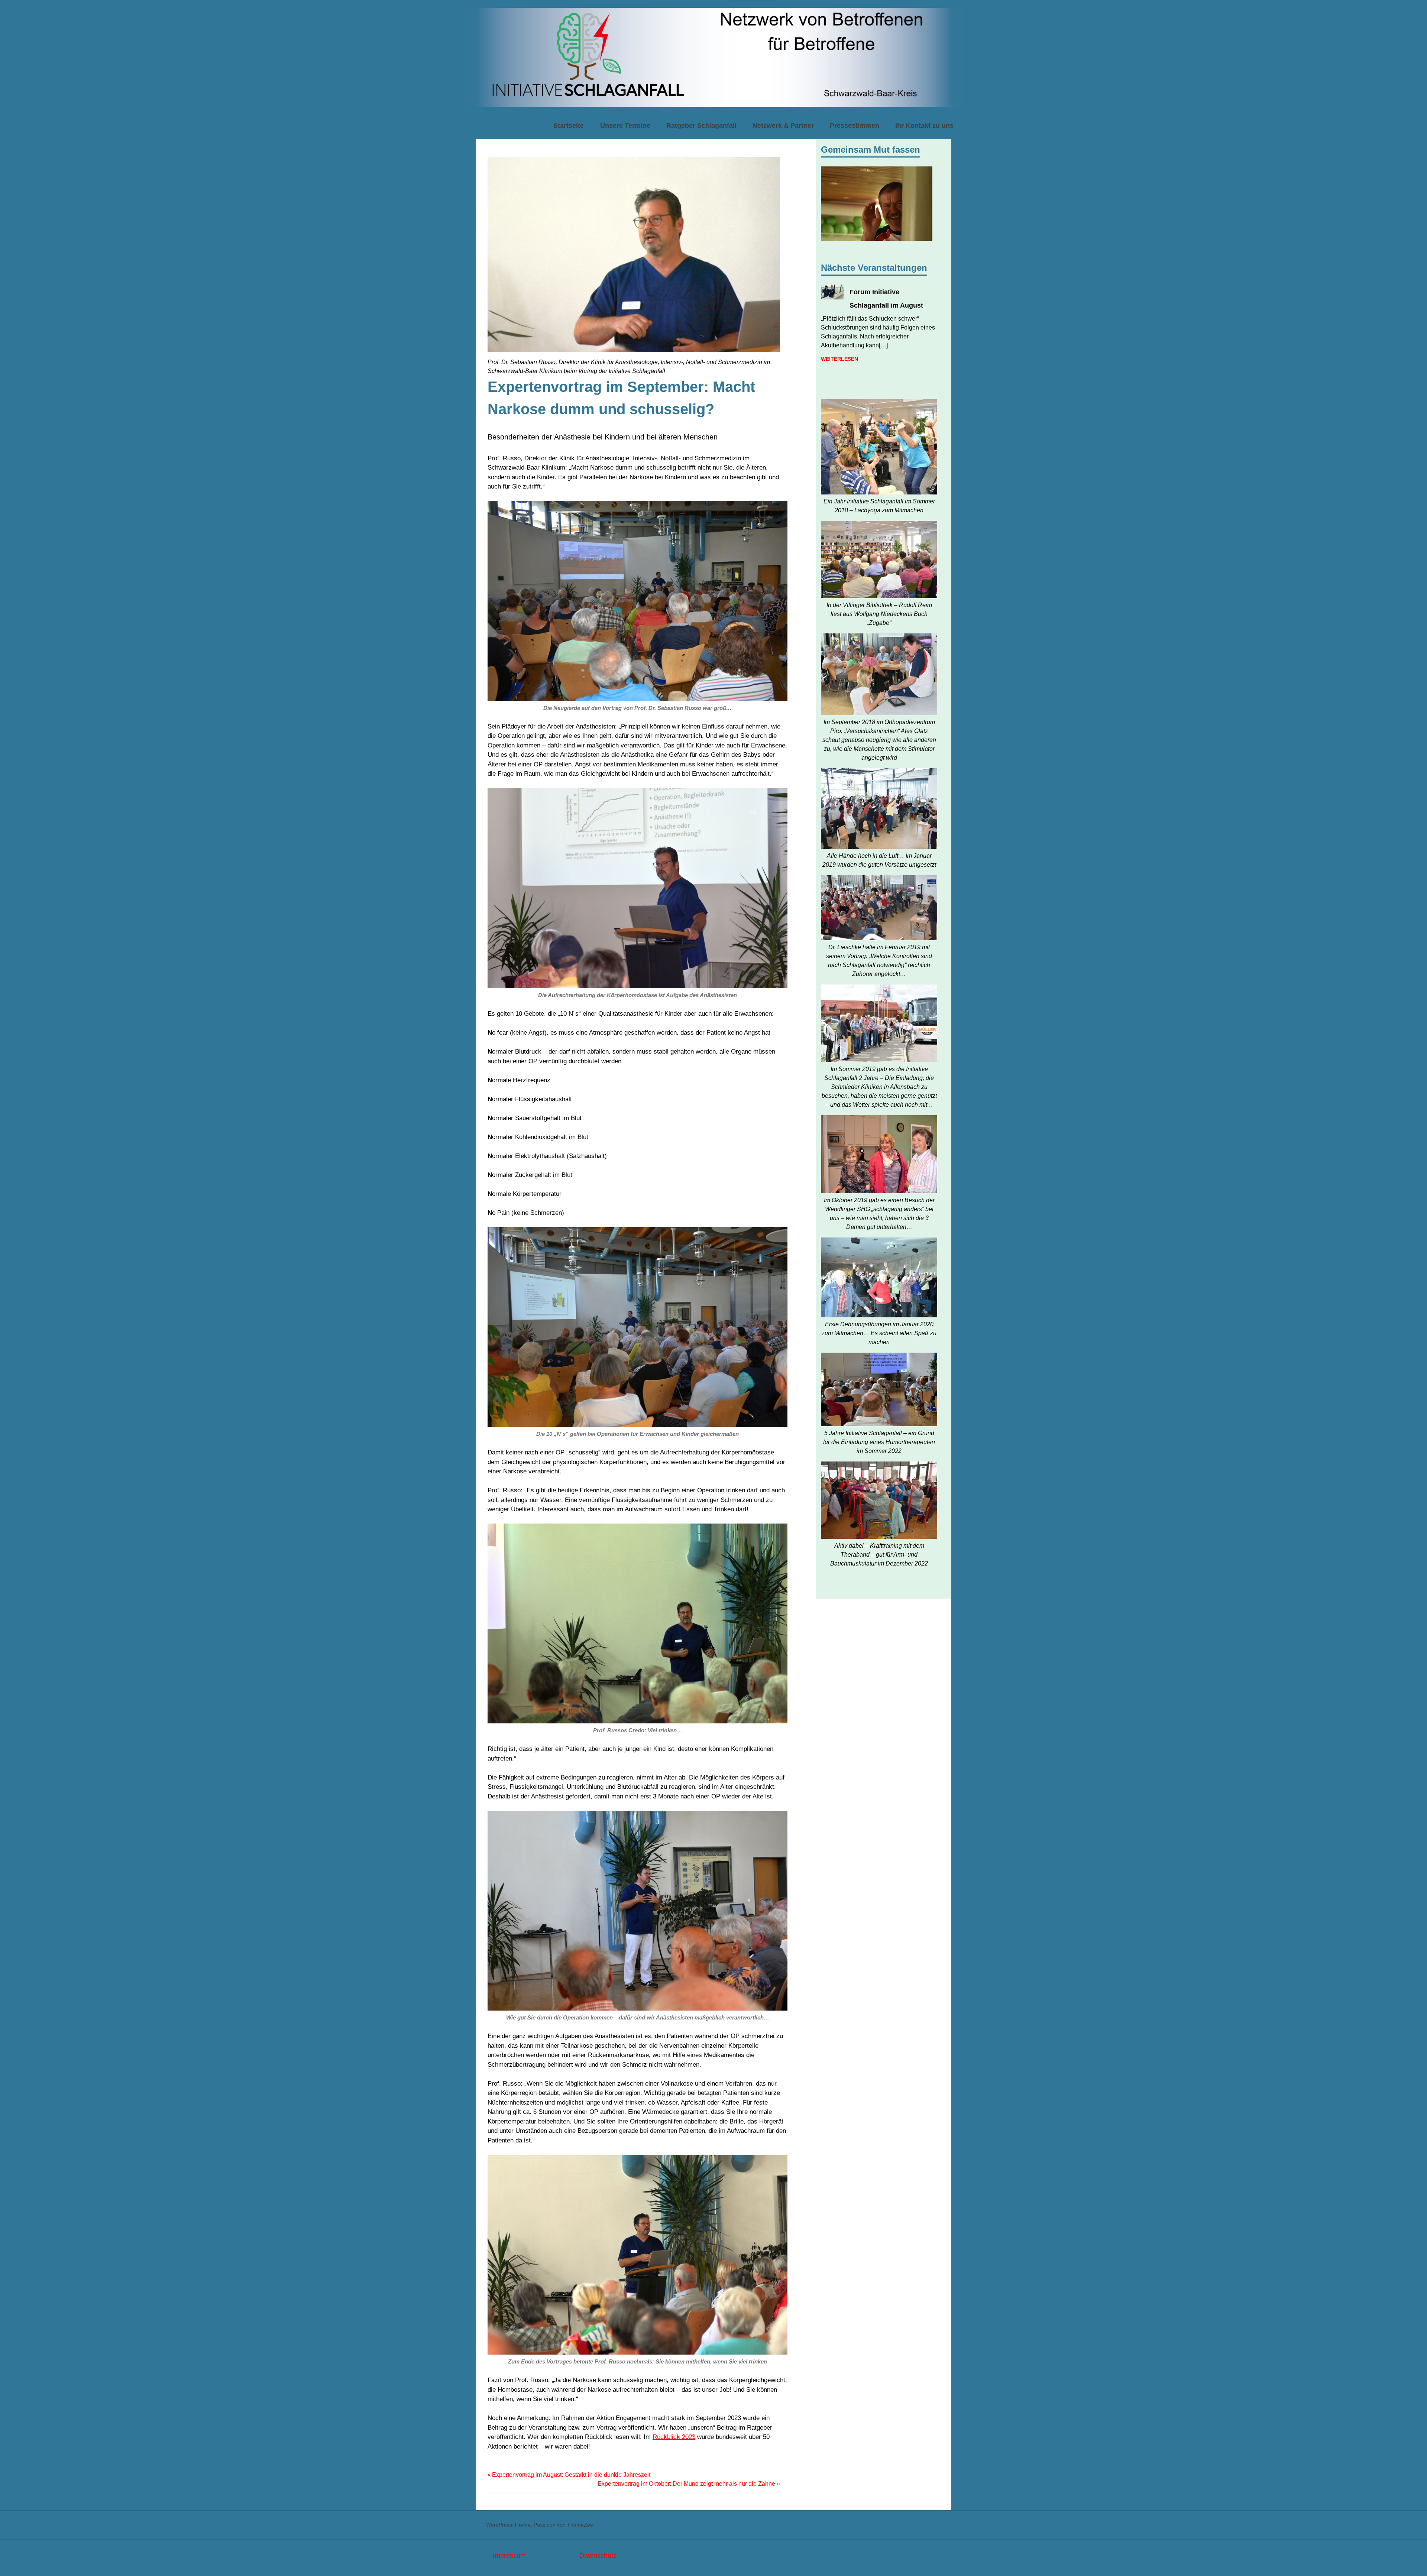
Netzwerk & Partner (783, 126)
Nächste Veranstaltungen (874, 268)
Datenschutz (598, 2556)
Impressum (509, 2556)
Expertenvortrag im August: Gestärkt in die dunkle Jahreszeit (571, 2475)
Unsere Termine (625, 126)
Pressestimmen (855, 126)
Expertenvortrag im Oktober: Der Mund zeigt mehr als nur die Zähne (686, 2484)
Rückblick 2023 (674, 2437)
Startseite (569, 126)
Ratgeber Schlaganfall (701, 126)
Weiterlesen (839, 359)
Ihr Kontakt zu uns (924, 126)
